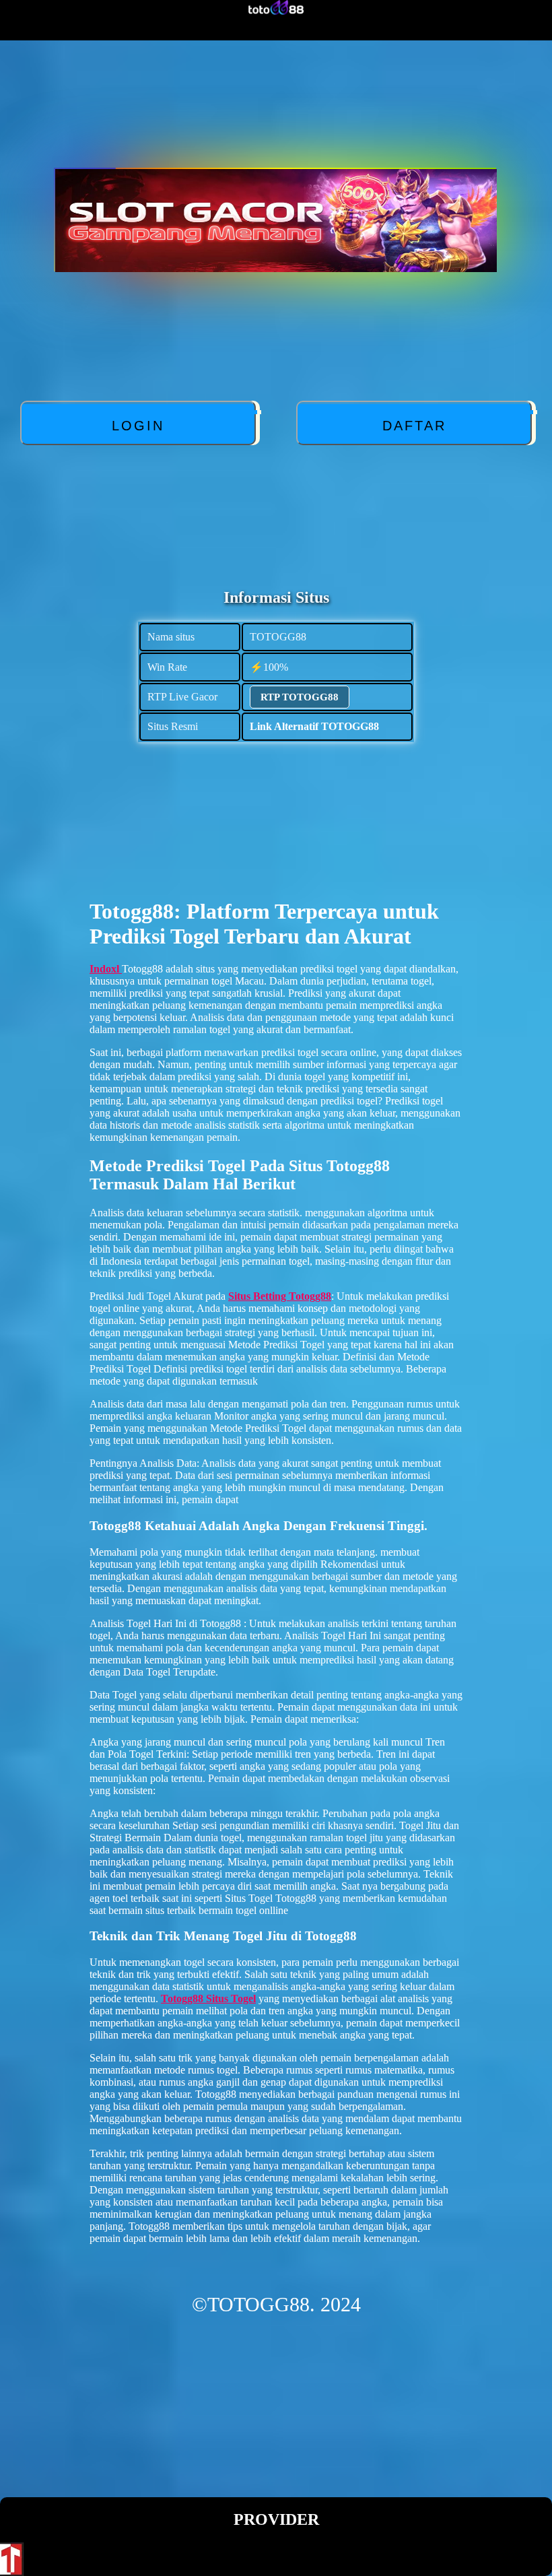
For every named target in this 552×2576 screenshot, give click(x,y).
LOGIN (138, 426)
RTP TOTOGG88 (300, 697)
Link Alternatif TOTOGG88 (314, 726)
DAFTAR (414, 426)
